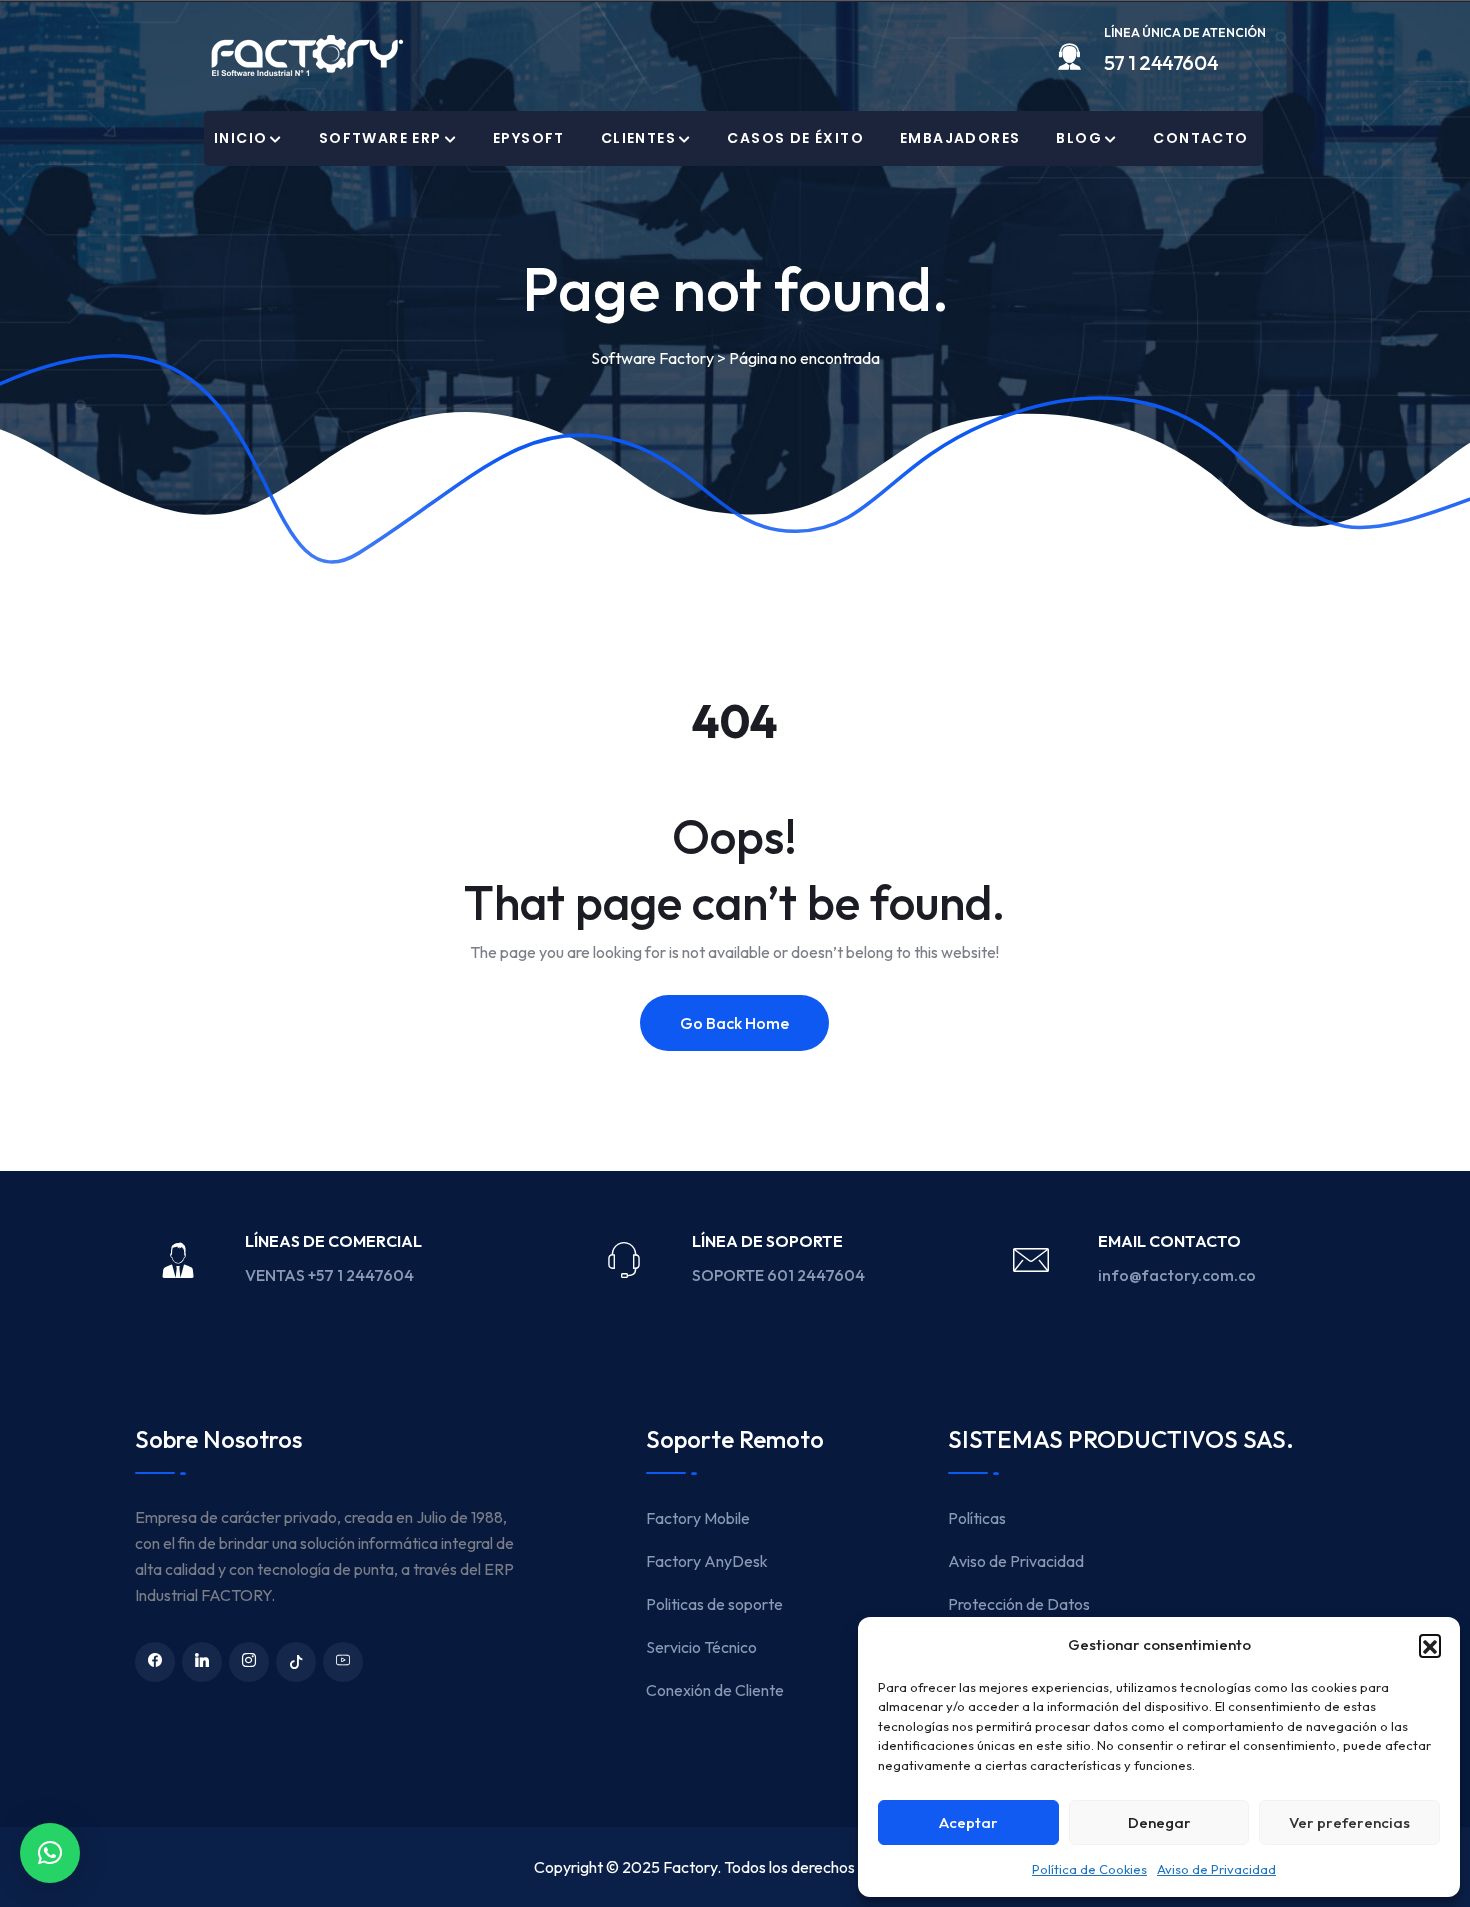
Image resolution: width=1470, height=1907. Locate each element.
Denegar (1159, 1822)
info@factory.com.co (1177, 1275)
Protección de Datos (1019, 1604)
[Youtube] (343, 1662)
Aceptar (968, 1822)
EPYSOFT (529, 138)
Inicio (240, 138)
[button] (1430, 1645)
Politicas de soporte (714, 1604)
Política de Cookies (1089, 1869)
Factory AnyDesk (707, 1561)
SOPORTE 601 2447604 (780, 1275)
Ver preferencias (1349, 1822)
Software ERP (380, 138)
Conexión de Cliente (715, 1690)
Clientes (638, 138)
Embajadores (960, 138)
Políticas (977, 1518)
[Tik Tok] (296, 1662)
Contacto (1200, 138)
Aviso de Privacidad (1216, 1869)
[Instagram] (249, 1662)
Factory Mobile (698, 1518)
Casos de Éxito (795, 138)
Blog (1079, 138)
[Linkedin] (202, 1662)
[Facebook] (155, 1662)
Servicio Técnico (701, 1647)
